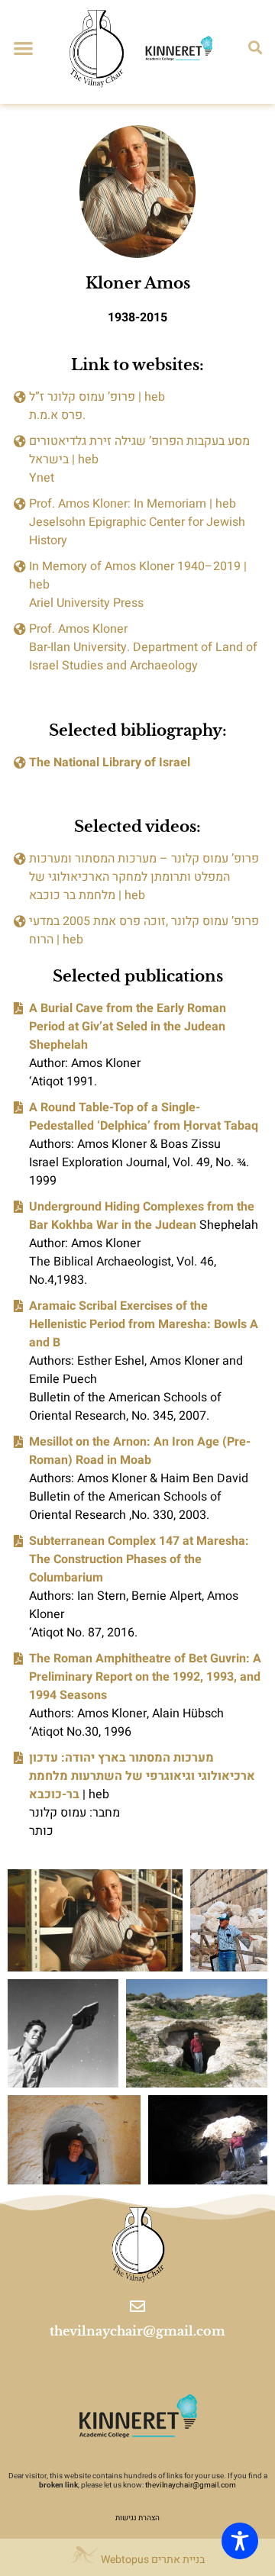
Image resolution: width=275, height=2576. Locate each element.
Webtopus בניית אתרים (152, 2560)
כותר (41, 1831)
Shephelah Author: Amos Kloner (144, 1225)
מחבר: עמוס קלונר (74, 1813)
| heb (142, 1776)
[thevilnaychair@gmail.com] (137, 2307)
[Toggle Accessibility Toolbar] (240, 2541)
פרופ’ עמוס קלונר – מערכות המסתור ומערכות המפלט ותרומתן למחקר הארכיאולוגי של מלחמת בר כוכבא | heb (144, 877)
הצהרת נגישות (137, 2518)
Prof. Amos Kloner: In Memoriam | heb (133, 504)
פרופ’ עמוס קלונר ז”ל (82, 397)
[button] (23, 48)
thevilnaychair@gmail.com (137, 2331)
